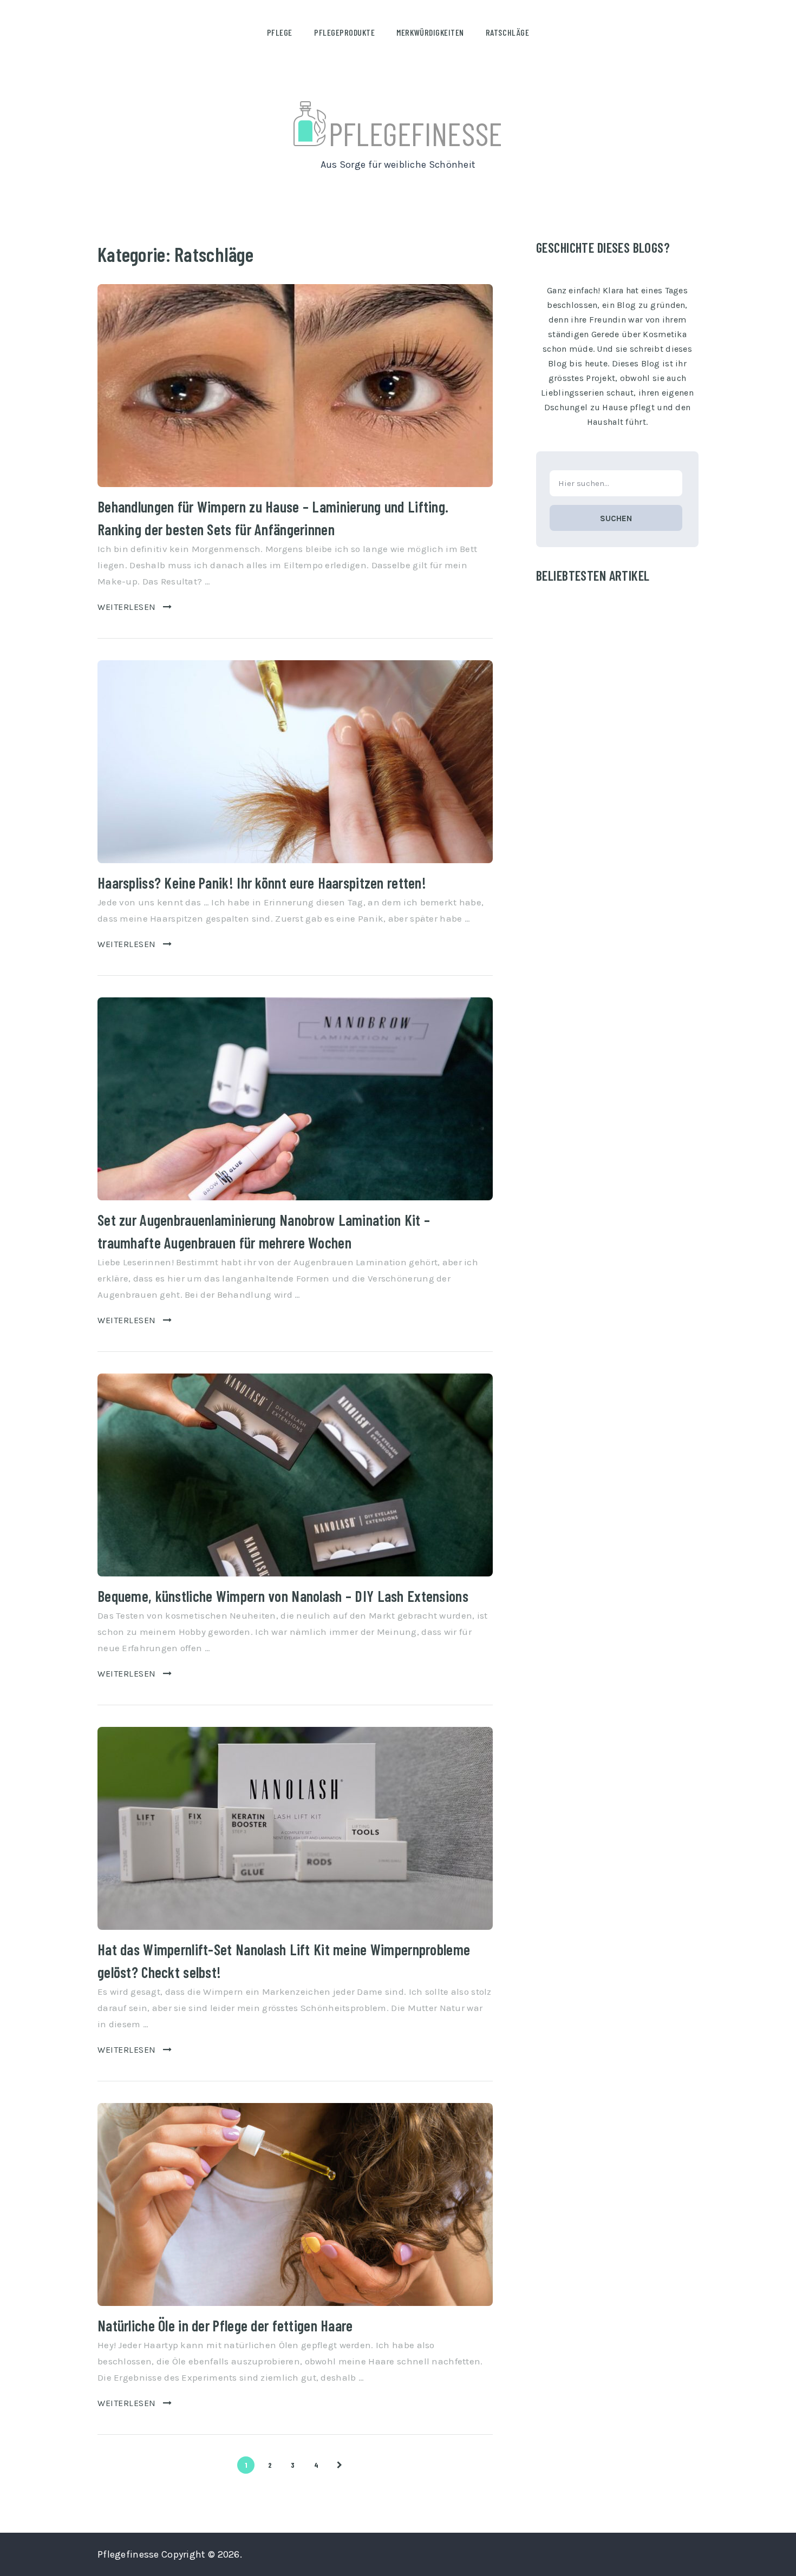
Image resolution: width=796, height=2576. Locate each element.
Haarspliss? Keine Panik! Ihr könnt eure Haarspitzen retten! (262, 883)
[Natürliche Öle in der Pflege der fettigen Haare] (295, 2204)
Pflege (280, 32)
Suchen (616, 518)
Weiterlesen (127, 607)
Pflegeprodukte (344, 32)
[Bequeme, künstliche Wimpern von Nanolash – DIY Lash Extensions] (295, 1475)
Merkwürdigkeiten (430, 32)
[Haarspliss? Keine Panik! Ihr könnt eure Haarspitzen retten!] (295, 762)
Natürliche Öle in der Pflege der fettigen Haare (225, 2325)
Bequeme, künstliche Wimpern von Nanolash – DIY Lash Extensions (283, 1596)
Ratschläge (507, 32)
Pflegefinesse (416, 133)
